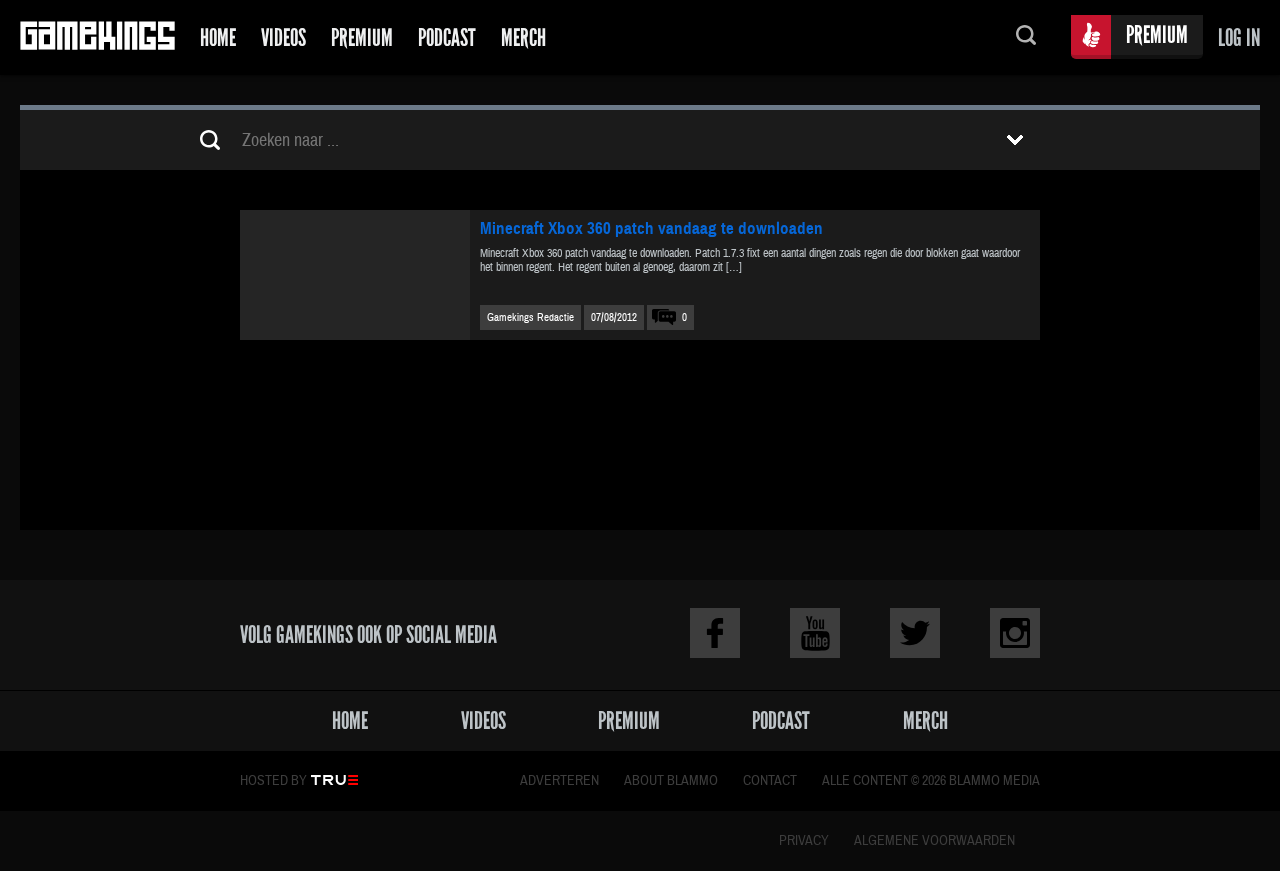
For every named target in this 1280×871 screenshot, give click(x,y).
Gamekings (97, 37)
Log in (1239, 37)
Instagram (1015, 633)
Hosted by (273, 781)
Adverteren (559, 781)
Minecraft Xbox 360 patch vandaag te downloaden (651, 228)
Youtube (815, 633)
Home (218, 37)
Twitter (915, 633)
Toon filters (1015, 140)
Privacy (804, 841)
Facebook (715, 633)
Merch (523, 37)
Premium (362, 37)
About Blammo (671, 781)
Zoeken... (1026, 37)
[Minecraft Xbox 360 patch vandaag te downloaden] (355, 275)
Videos (283, 37)
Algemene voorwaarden (934, 841)
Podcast (447, 37)
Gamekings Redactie (530, 317)
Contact (770, 781)
